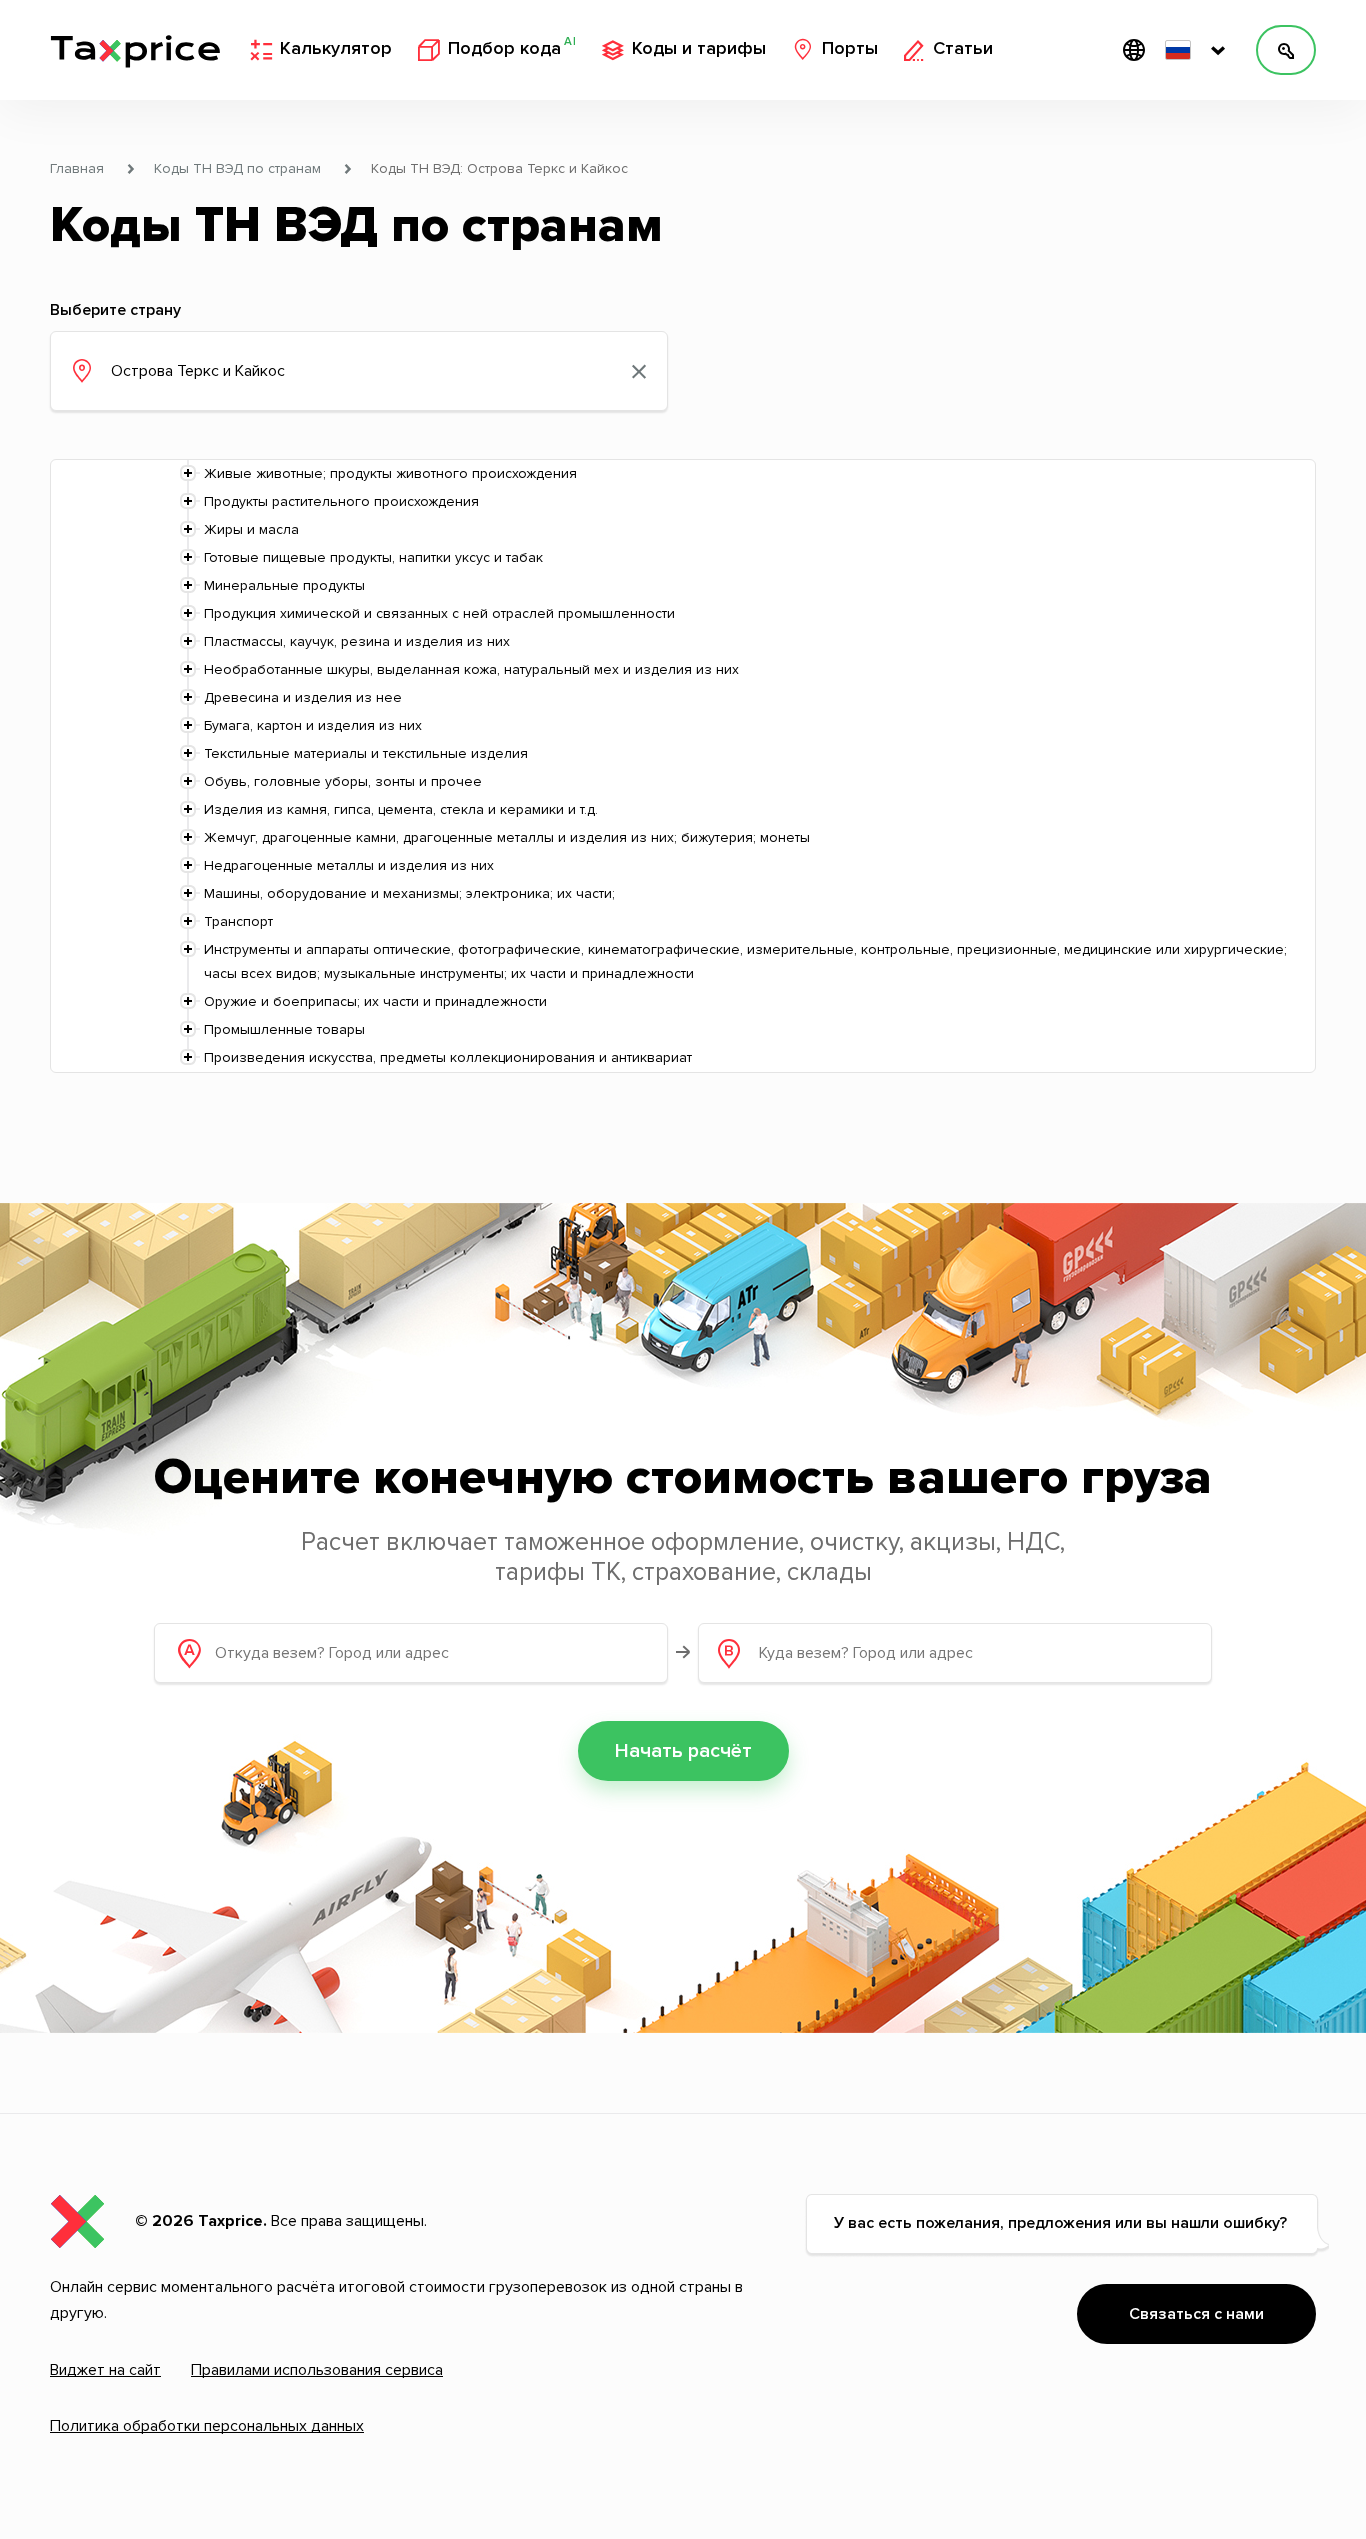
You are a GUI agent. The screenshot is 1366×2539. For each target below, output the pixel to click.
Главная (77, 169)
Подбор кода (512, 48)
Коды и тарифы (699, 49)
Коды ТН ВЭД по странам (237, 169)
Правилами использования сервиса (317, 2370)
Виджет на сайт (105, 2370)
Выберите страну (115, 310)
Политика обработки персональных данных (207, 2426)
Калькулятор (336, 49)
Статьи (963, 49)
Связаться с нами (1196, 2314)
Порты (850, 49)
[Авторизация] (1286, 50)
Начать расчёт (683, 1751)
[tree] (683, 766)
